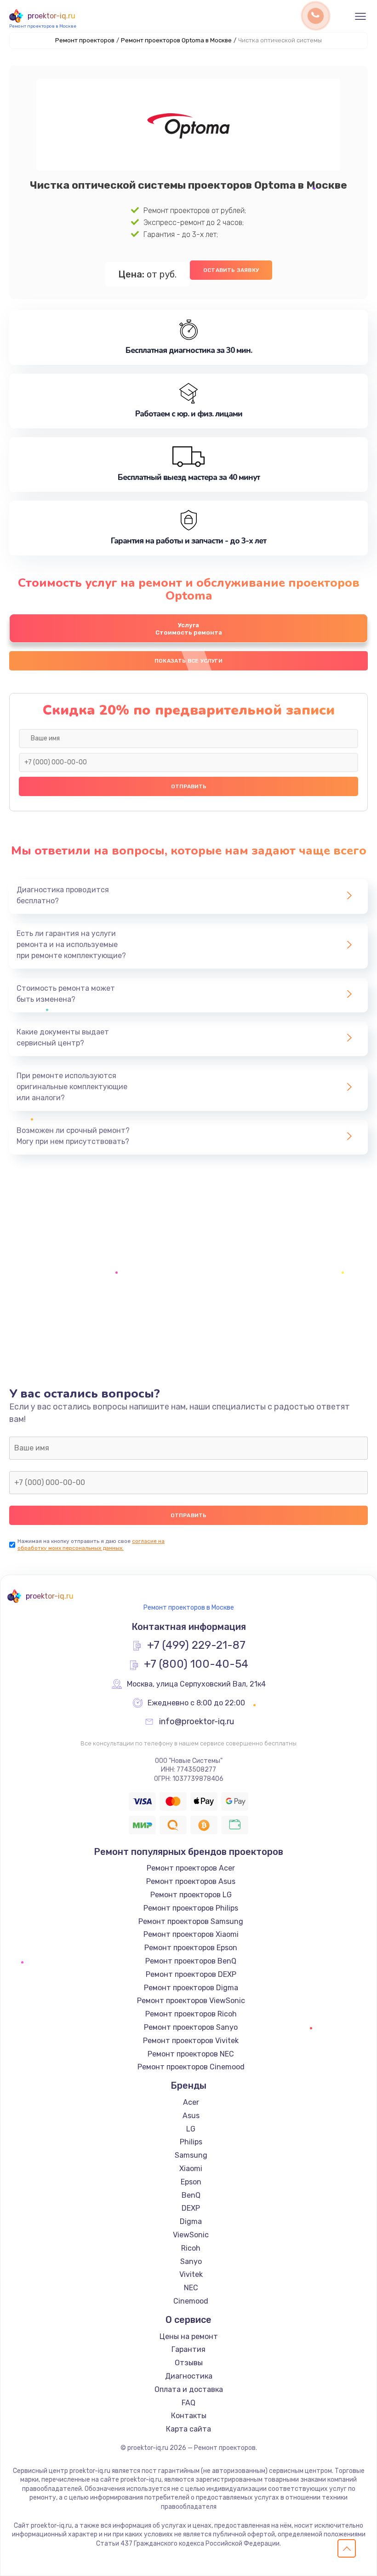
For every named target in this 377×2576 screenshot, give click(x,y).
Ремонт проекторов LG (191, 1895)
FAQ (188, 2403)
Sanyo (191, 2261)
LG (191, 2129)
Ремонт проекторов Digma (191, 1988)
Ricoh (191, 2248)
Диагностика (189, 2376)
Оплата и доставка (189, 2389)
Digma (191, 2221)
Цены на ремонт (189, 2336)
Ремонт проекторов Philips (191, 1908)
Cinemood (191, 2301)
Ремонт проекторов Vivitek (191, 2041)
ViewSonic (191, 2235)
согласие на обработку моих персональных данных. (91, 1545)
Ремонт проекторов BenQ (191, 1961)
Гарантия (188, 2349)
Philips (191, 2142)
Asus (191, 2116)
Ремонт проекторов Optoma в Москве (176, 40)
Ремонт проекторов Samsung (191, 1921)
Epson (191, 2182)
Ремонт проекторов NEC (191, 2054)
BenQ (191, 2195)
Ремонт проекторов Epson (191, 1948)
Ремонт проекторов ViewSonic (191, 2001)
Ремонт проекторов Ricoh (191, 2014)
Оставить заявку (231, 270)
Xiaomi (191, 2169)
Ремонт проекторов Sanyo (191, 2027)
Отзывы (189, 2363)
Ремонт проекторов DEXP (191, 1974)
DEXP (191, 2208)
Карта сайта (188, 2429)
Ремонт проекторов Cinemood (191, 2067)
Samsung (191, 2155)
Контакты (189, 2416)
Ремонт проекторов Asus (191, 1881)
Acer (191, 2102)
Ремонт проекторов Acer (191, 1868)
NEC (191, 2288)
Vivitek (191, 2274)
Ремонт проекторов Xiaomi (191, 1934)
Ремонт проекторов (85, 40)
